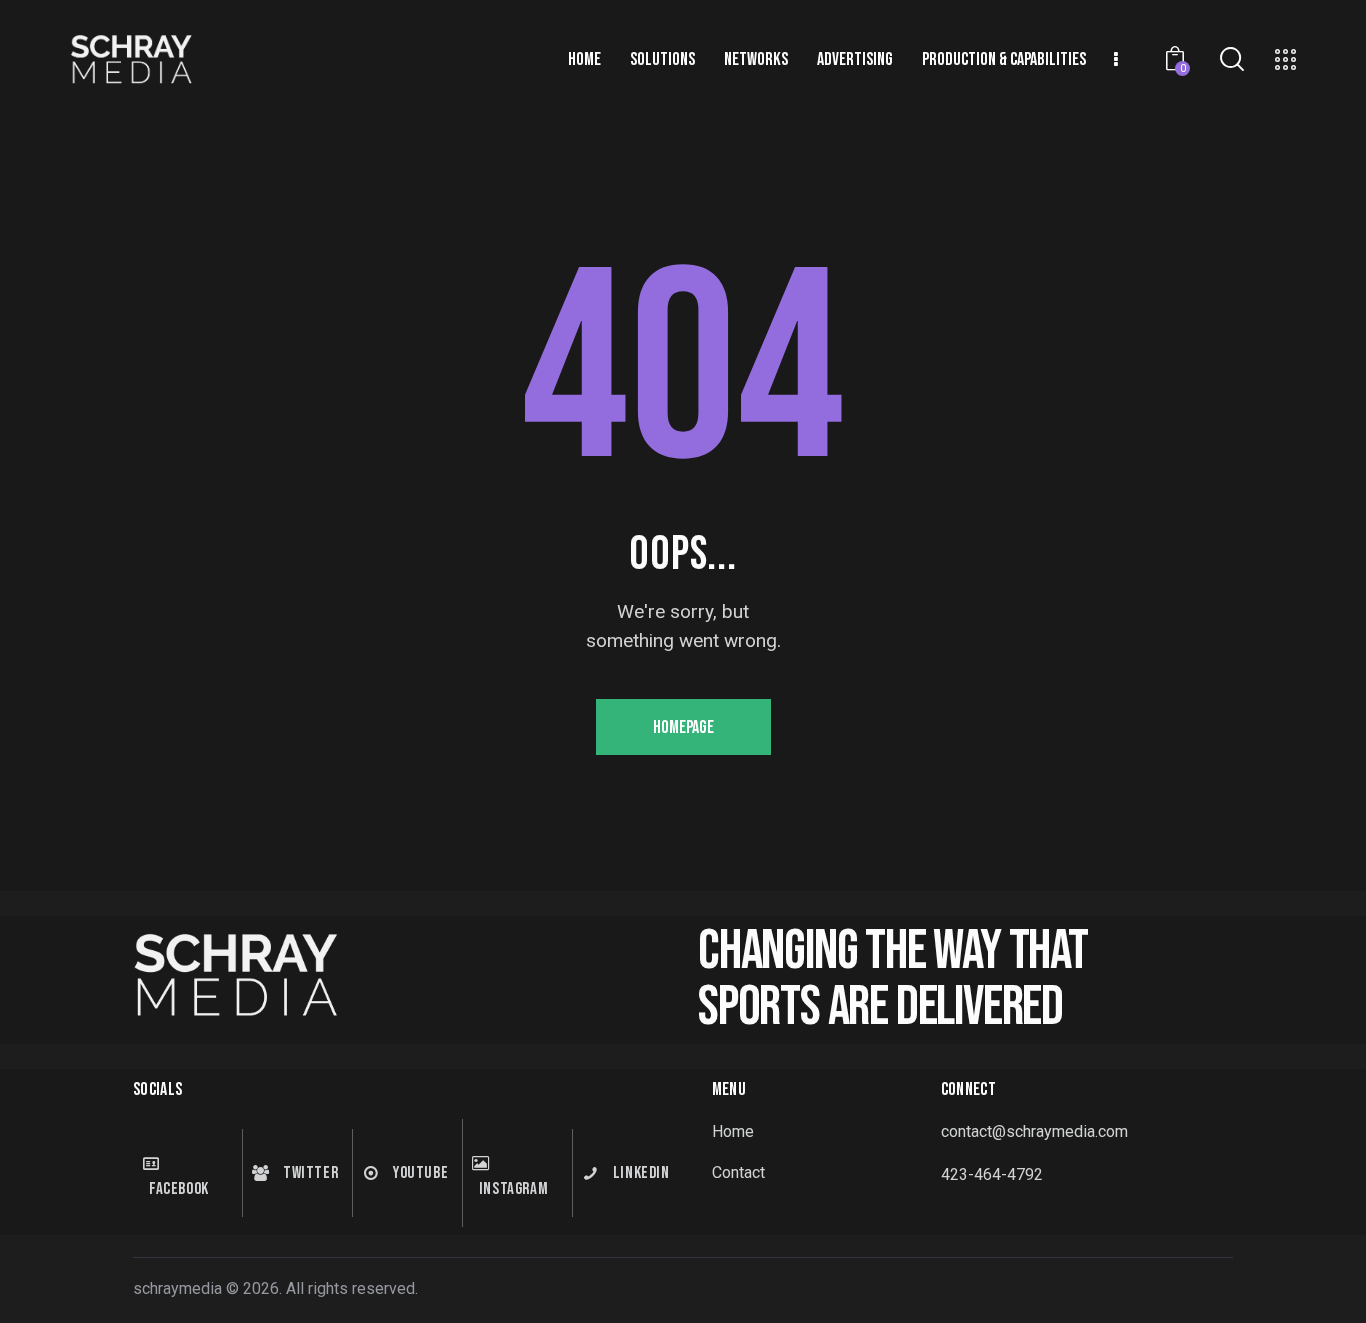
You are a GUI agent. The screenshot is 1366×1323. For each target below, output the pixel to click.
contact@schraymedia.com (1034, 1131)
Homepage (683, 727)
